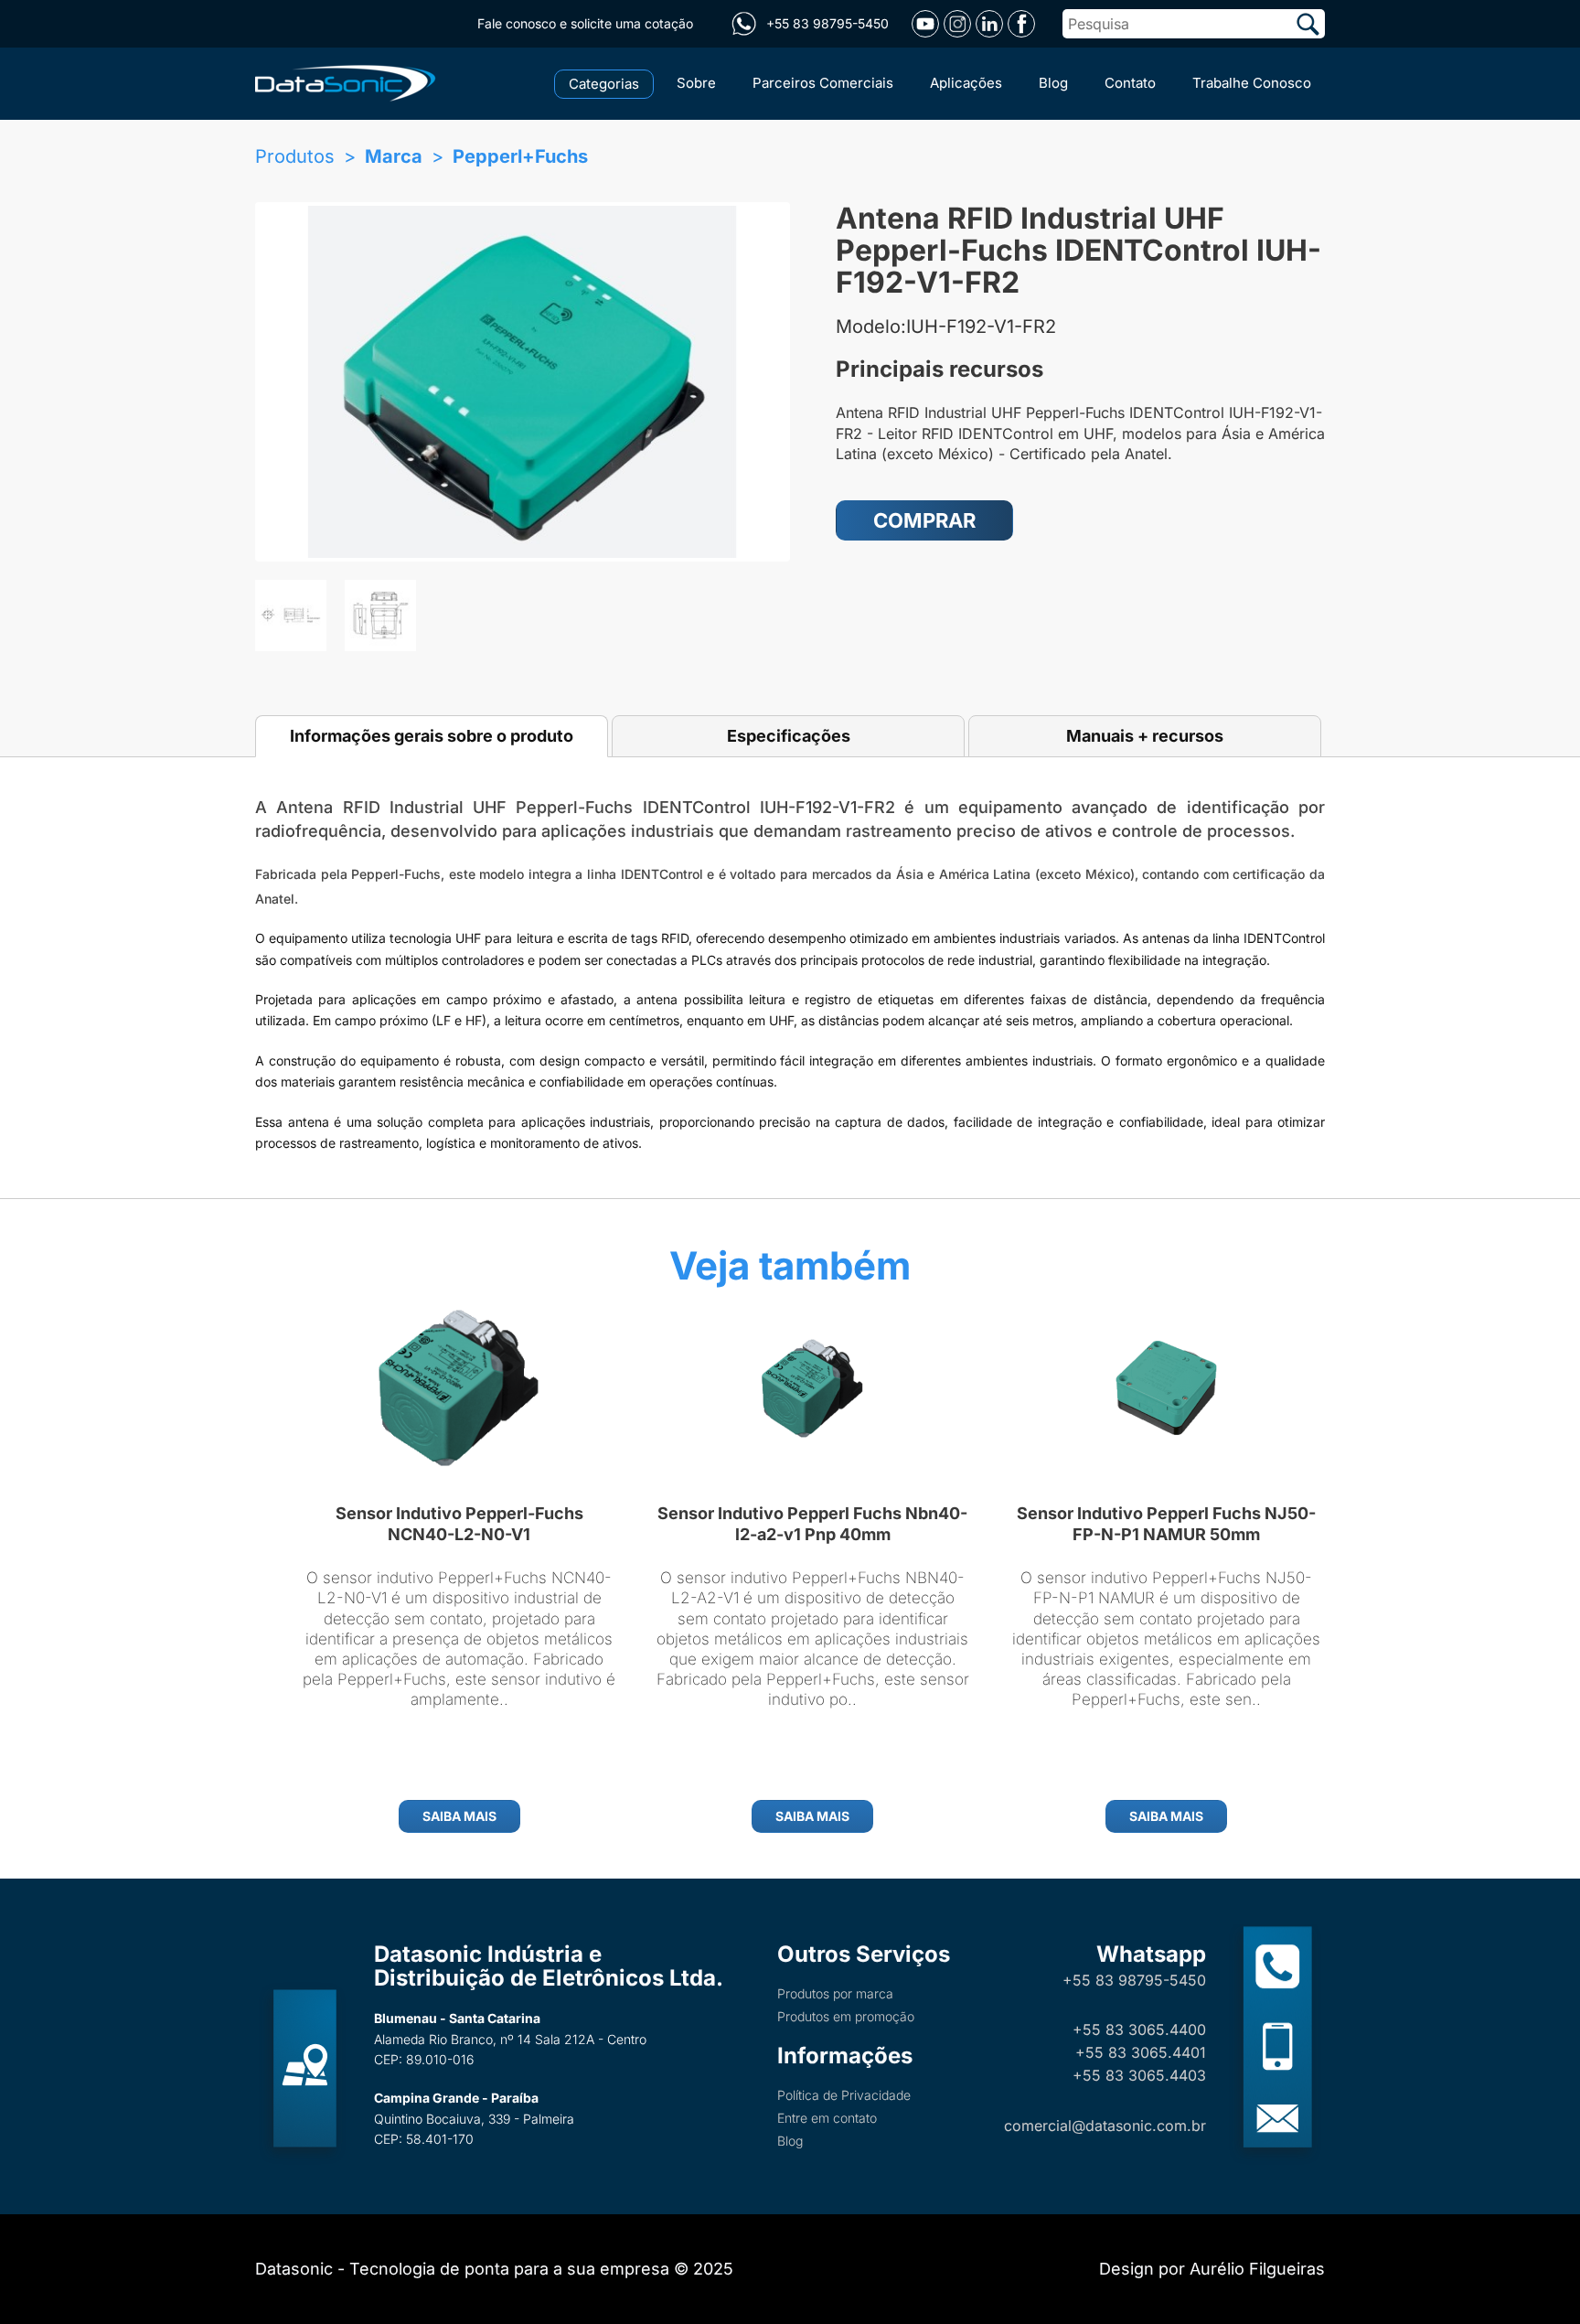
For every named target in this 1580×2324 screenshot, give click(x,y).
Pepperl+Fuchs (520, 156)
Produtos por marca (835, 1993)
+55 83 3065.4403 (1139, 2075)
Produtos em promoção (846, 2016)
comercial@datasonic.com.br (1105, 2126)
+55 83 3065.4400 (1139, 2029)
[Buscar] (1308, 24)
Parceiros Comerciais (823, 83)
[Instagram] (957, 24)
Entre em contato (827, 2118)
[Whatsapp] (743, 24)
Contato (1130, 83)
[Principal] (349, 81)
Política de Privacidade (844, 2095)
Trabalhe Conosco (1252, 83)
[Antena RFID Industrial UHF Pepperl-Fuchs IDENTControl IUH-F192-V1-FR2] (523, 382)
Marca (394, 156)
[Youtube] (925, 24)
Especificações (789, 736)
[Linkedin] (989, 24)
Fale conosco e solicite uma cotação (585, 23)
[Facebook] (1021, 24)
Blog (1053, 83)
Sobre (696, 83)
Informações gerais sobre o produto (432, 736)
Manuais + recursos (1145, 736)
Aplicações (966, 83)
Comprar (924, 520)
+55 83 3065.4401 (1141, 2052)
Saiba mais (459, 1816)
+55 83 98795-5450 (1134, 1980)
